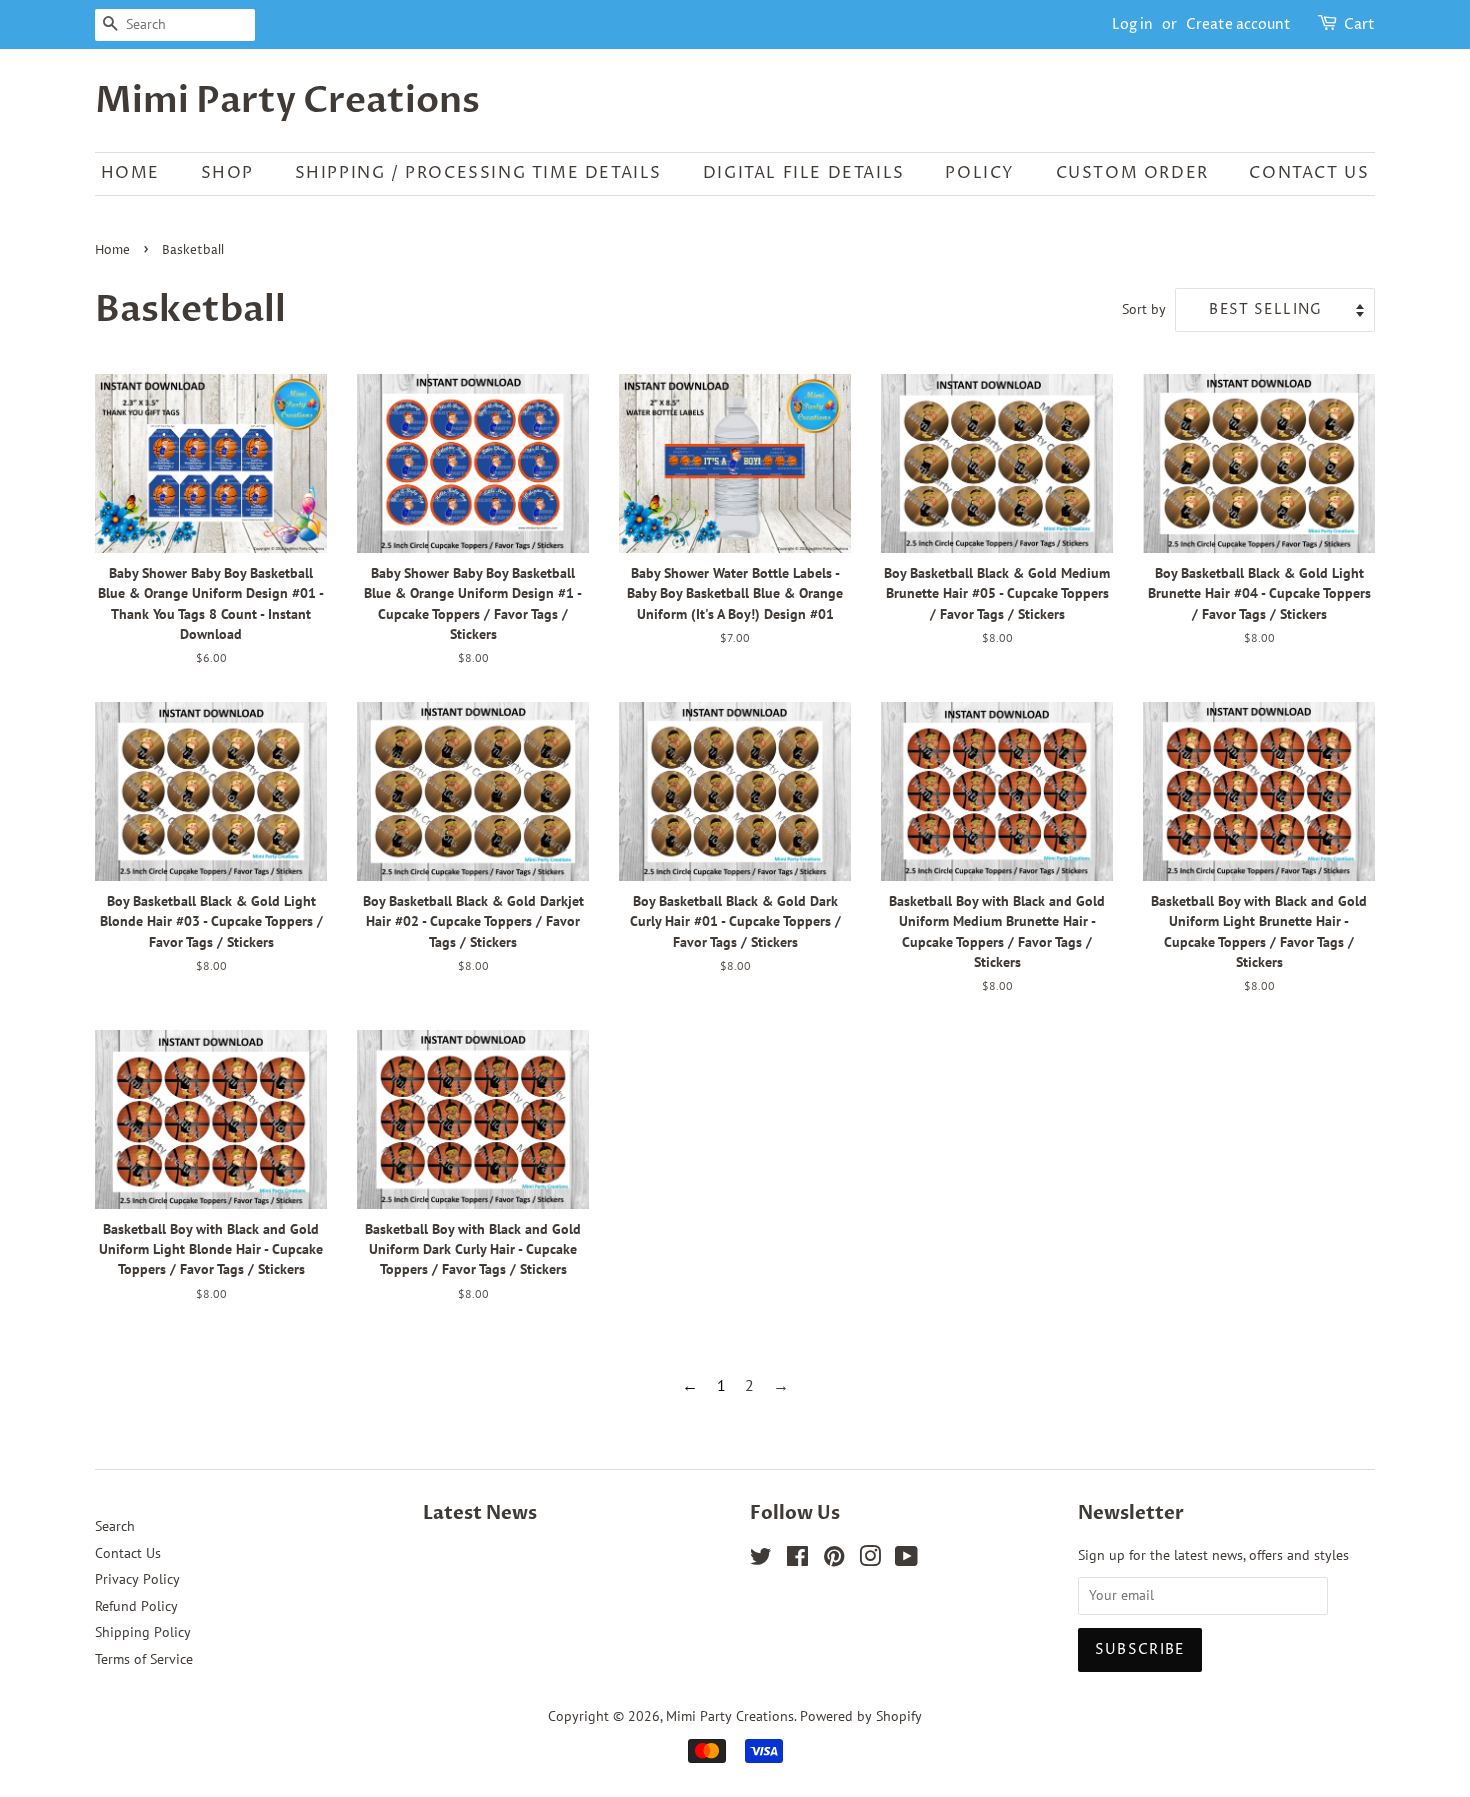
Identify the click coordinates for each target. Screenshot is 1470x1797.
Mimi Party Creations (287, 100)
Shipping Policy (143, 1632)
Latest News (480, 1513)
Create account (1238, 24)
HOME (130, 173)
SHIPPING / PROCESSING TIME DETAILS (478, 173)
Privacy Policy (137, 1579)
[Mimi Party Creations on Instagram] (870, 1560)
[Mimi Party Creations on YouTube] (906, 1560)
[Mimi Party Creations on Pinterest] (834, 1560)
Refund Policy (136, 1606)
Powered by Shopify (861, 1716)
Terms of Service (144, 1659)
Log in (1132, 24)
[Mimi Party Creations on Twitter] (761, 1560)
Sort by (1144, 308)
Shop (227, 173)
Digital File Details (804, 173)
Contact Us (1309, 173)
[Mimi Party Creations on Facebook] (797, 1560)
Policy (980, 173)
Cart (1359, 24)
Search (115, 1526)
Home (112, 250)
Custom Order (1132, 173)
